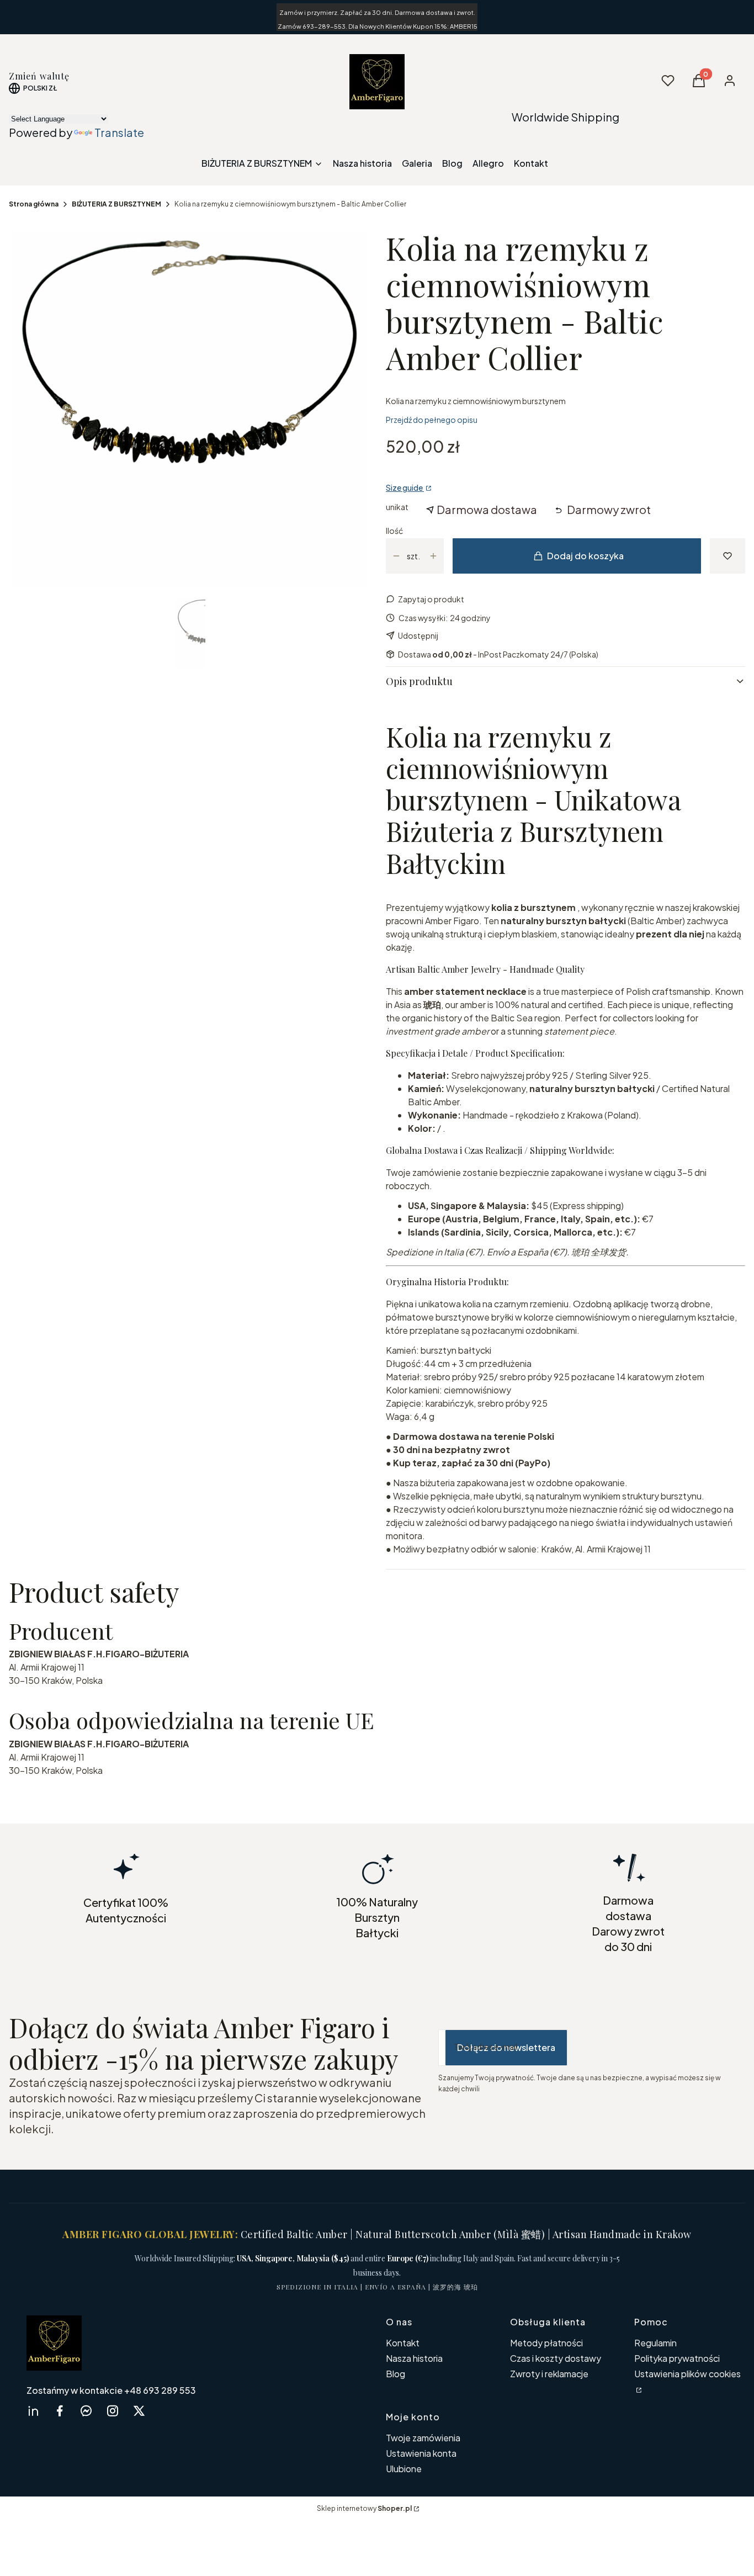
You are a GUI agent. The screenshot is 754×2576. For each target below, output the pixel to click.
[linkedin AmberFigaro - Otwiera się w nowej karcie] (33, 2411)
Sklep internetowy (364, 2508)
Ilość (394, 531)
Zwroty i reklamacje (549, 2374)
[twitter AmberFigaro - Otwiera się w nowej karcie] (139, 2411)
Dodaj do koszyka (585, 556)
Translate (119, 132)
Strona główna (34, 204)
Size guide (405, 487)
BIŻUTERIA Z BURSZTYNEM (116, 204)
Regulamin (655, 2343)
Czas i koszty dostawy (556, 2358)
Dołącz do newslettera (506, 2047)
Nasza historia (414, 2358)
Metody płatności (546, 2343)
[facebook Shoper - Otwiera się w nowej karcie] (60, 2411)
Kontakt (403, 2343)
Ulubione (404, 2469)
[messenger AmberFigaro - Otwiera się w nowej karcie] (86, 2411)
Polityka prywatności (677, 2358)
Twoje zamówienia (423, 2438)
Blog (395, 2374)
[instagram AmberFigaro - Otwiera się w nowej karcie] (113, 2411)
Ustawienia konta (421, 2453)
